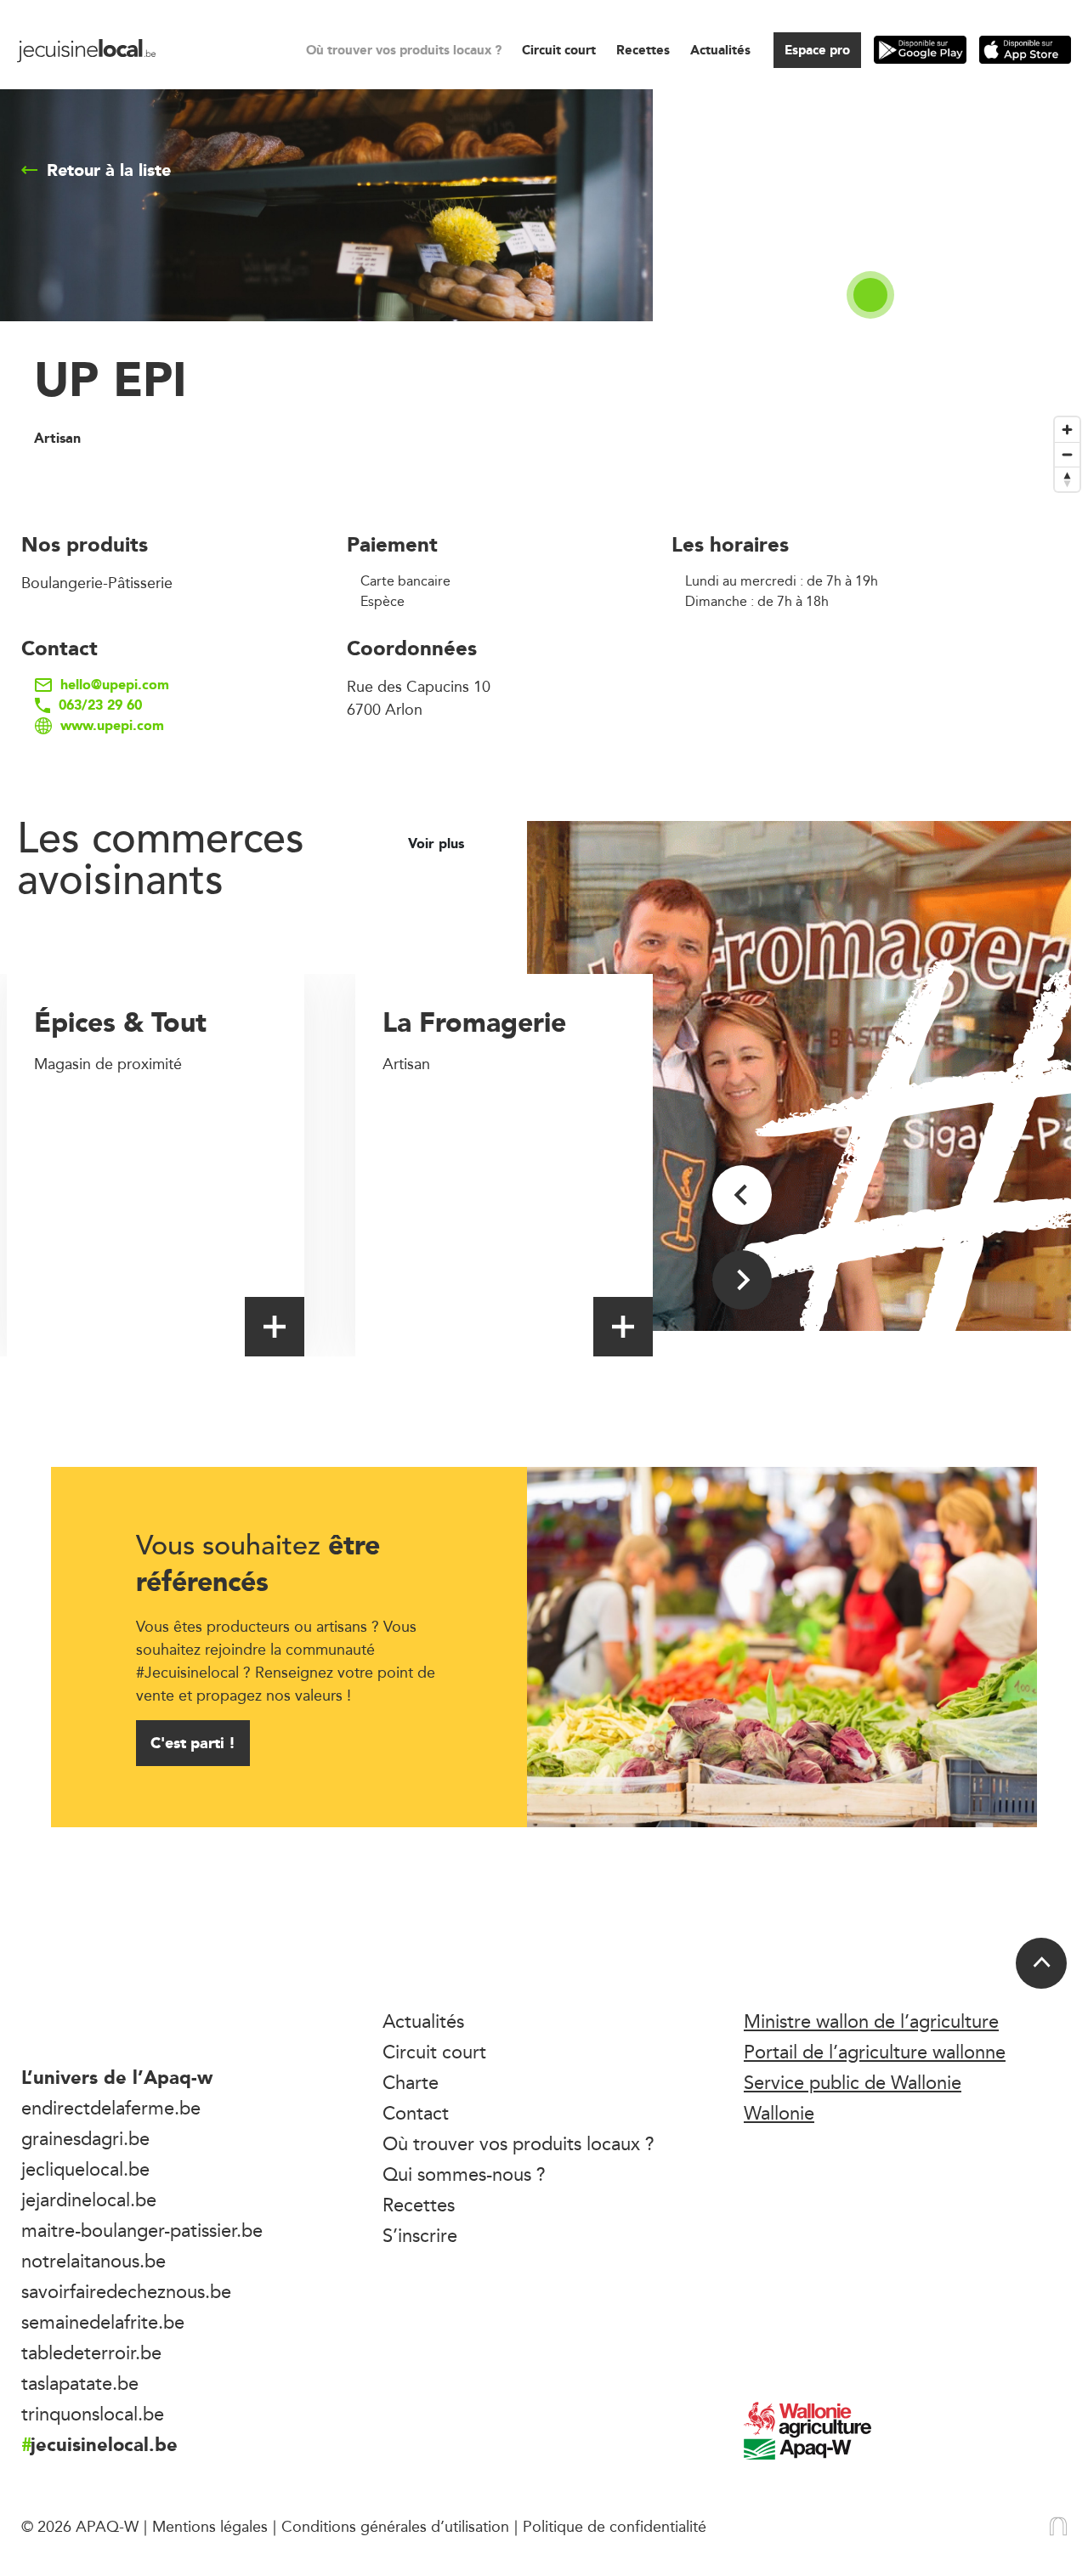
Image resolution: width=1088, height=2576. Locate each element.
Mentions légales (210, 2526)
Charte (411, 2082)
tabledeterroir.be (91, 2352)
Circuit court (559, 50)
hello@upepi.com (115, 685)
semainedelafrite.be (103, 2322)
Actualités (720, 50)
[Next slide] (742, 1280)
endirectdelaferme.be (111, 2108)
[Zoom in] (1067, 430)
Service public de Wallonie (853, 2082)
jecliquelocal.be (85, 2169)
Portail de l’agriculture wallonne (875, 2052)
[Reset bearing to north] (1067, 479)
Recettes (643, 50)
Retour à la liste (109, 170)
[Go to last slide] (742, 1195)
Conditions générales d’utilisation (395, 2526)
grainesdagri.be (85, 2138)
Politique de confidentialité (615, 2526)
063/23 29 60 (100, 705)
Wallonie (779, 2113)
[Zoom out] (1067, 454)
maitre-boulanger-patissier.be (142, 2230)
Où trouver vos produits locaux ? (404, 50)
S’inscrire (420, 2235)
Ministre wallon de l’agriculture (871, 2021)
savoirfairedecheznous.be (126, 2291)
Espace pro (817, 50)
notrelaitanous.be (93, 2261)
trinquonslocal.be (93, 2414)
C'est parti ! (193, 1743)
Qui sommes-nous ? (464, 2174)
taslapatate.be (80, 2383)
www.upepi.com (112, 726)
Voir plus (438, 844)
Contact (416, 2113)
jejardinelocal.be (89, 2200)
